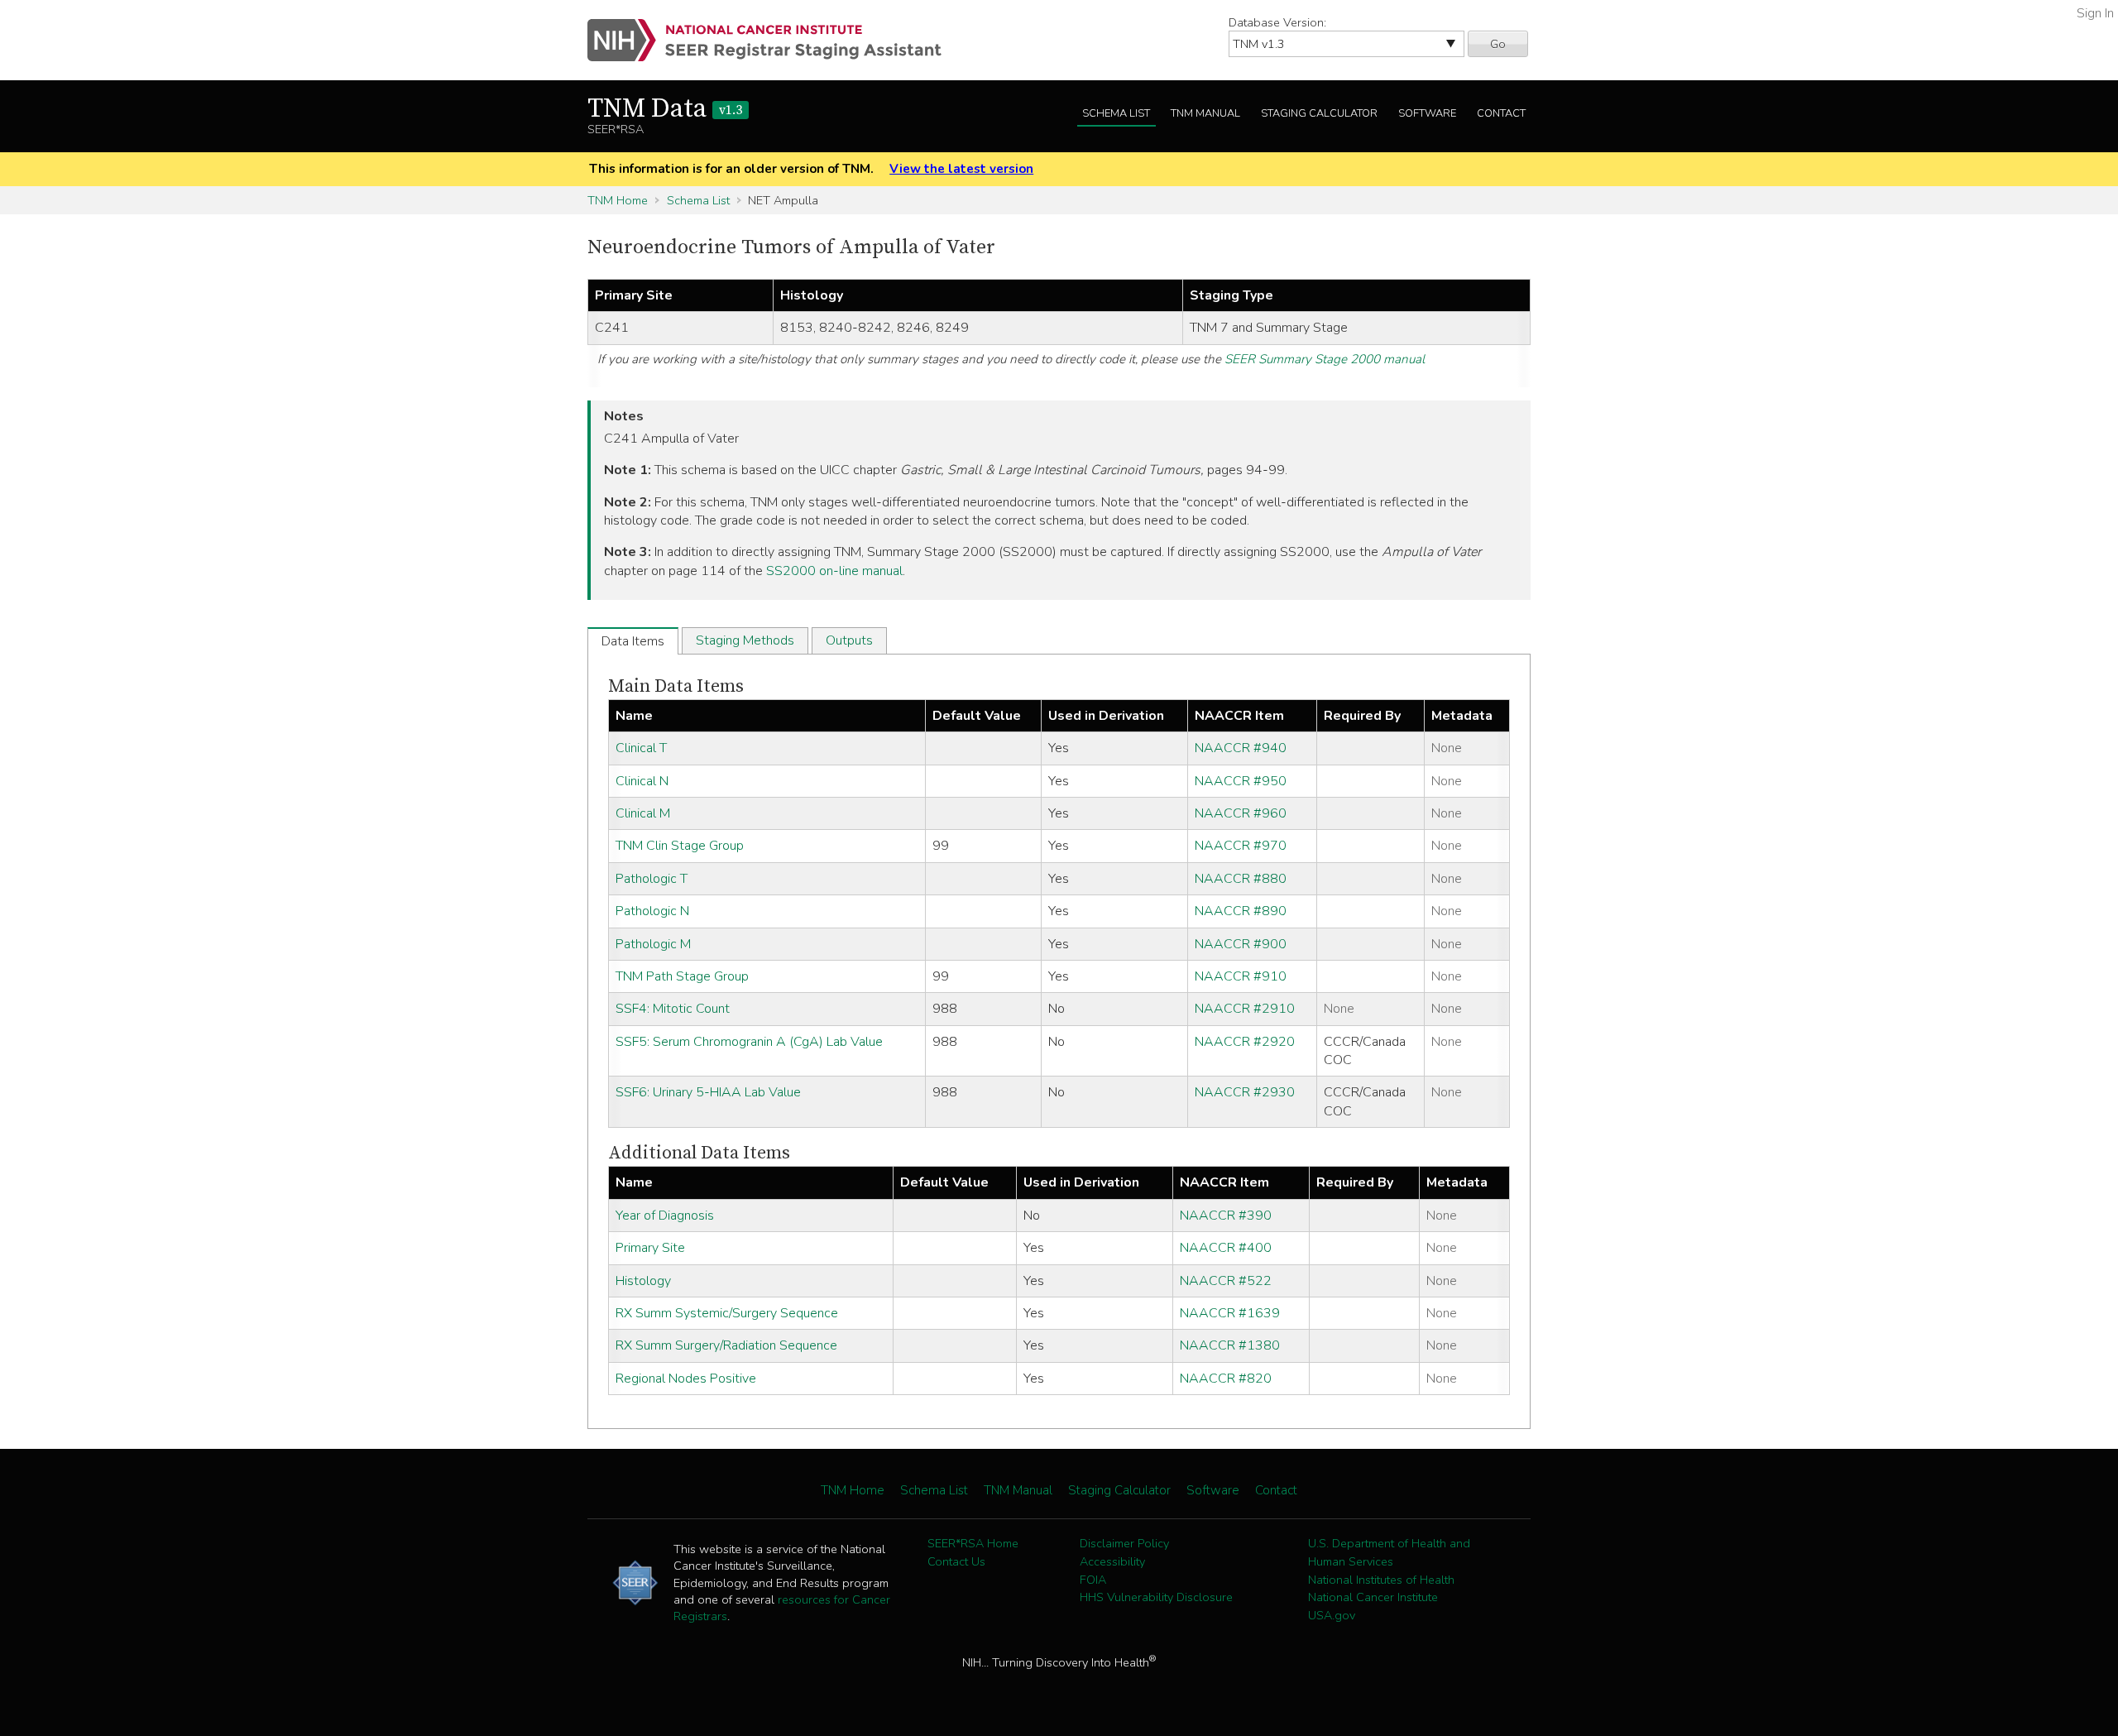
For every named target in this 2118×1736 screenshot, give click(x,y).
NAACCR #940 (1241, 748)
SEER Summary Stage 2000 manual (1325, 359)
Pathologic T (652, 879)
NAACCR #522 (1226, 1281)
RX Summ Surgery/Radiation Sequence (726, 1345)
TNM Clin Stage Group (680, 846)
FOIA (1093, 1580)
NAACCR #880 (1241, 879)
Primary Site (650, 1248)
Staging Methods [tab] (745, 640)
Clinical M (643, 813)
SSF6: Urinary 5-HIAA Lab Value (708, 1092)
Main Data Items (676, 686)
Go (1498, 44)
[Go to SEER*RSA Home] (774, 40)
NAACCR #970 (1241, 846)
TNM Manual (1205, 113)
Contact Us (956, 1561)
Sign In (2095, 13)
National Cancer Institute (1373, 1597)
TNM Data (665, 109)
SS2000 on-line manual (834, 571)
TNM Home (618, 200)
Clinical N (642, 781)
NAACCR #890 (1241, 911)
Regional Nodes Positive (686, 1379)
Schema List (1116, 113)
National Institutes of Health (1381, 1580)
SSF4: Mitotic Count (673, 1009)
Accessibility (1112, 1561)
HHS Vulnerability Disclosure (1156, 1597)
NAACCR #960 (1241, 813)
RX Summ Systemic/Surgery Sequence (727, 1313)
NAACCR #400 (1226, 1248)
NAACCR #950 (1241, 781)
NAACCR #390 (1226, 1216)
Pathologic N (652, 911)
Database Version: (1277, 22)
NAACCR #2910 (1245, 1009)
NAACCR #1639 (1230, 1313)
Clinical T (641, 748)
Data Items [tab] (633, 641)
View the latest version (961, 169)
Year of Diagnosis (665, 1216)
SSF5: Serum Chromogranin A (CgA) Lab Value (749, 1042)
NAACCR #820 (1226, 1379)
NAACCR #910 (1241, 976)
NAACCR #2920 (1245, 1042)
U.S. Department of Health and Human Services (1389, 1552)
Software (1427, 113)
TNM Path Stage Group (682, 976)
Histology (643, 1281)
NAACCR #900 (1241, 944)
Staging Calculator (1319, 113)
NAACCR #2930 (1245, 1092)
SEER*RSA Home (973, 1543)
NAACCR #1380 (1230, 1345)
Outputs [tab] (849, 640)
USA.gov (1332, 1615)
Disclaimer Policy (1124, 1543)
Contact (1501, 113)
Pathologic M (653, 944)
